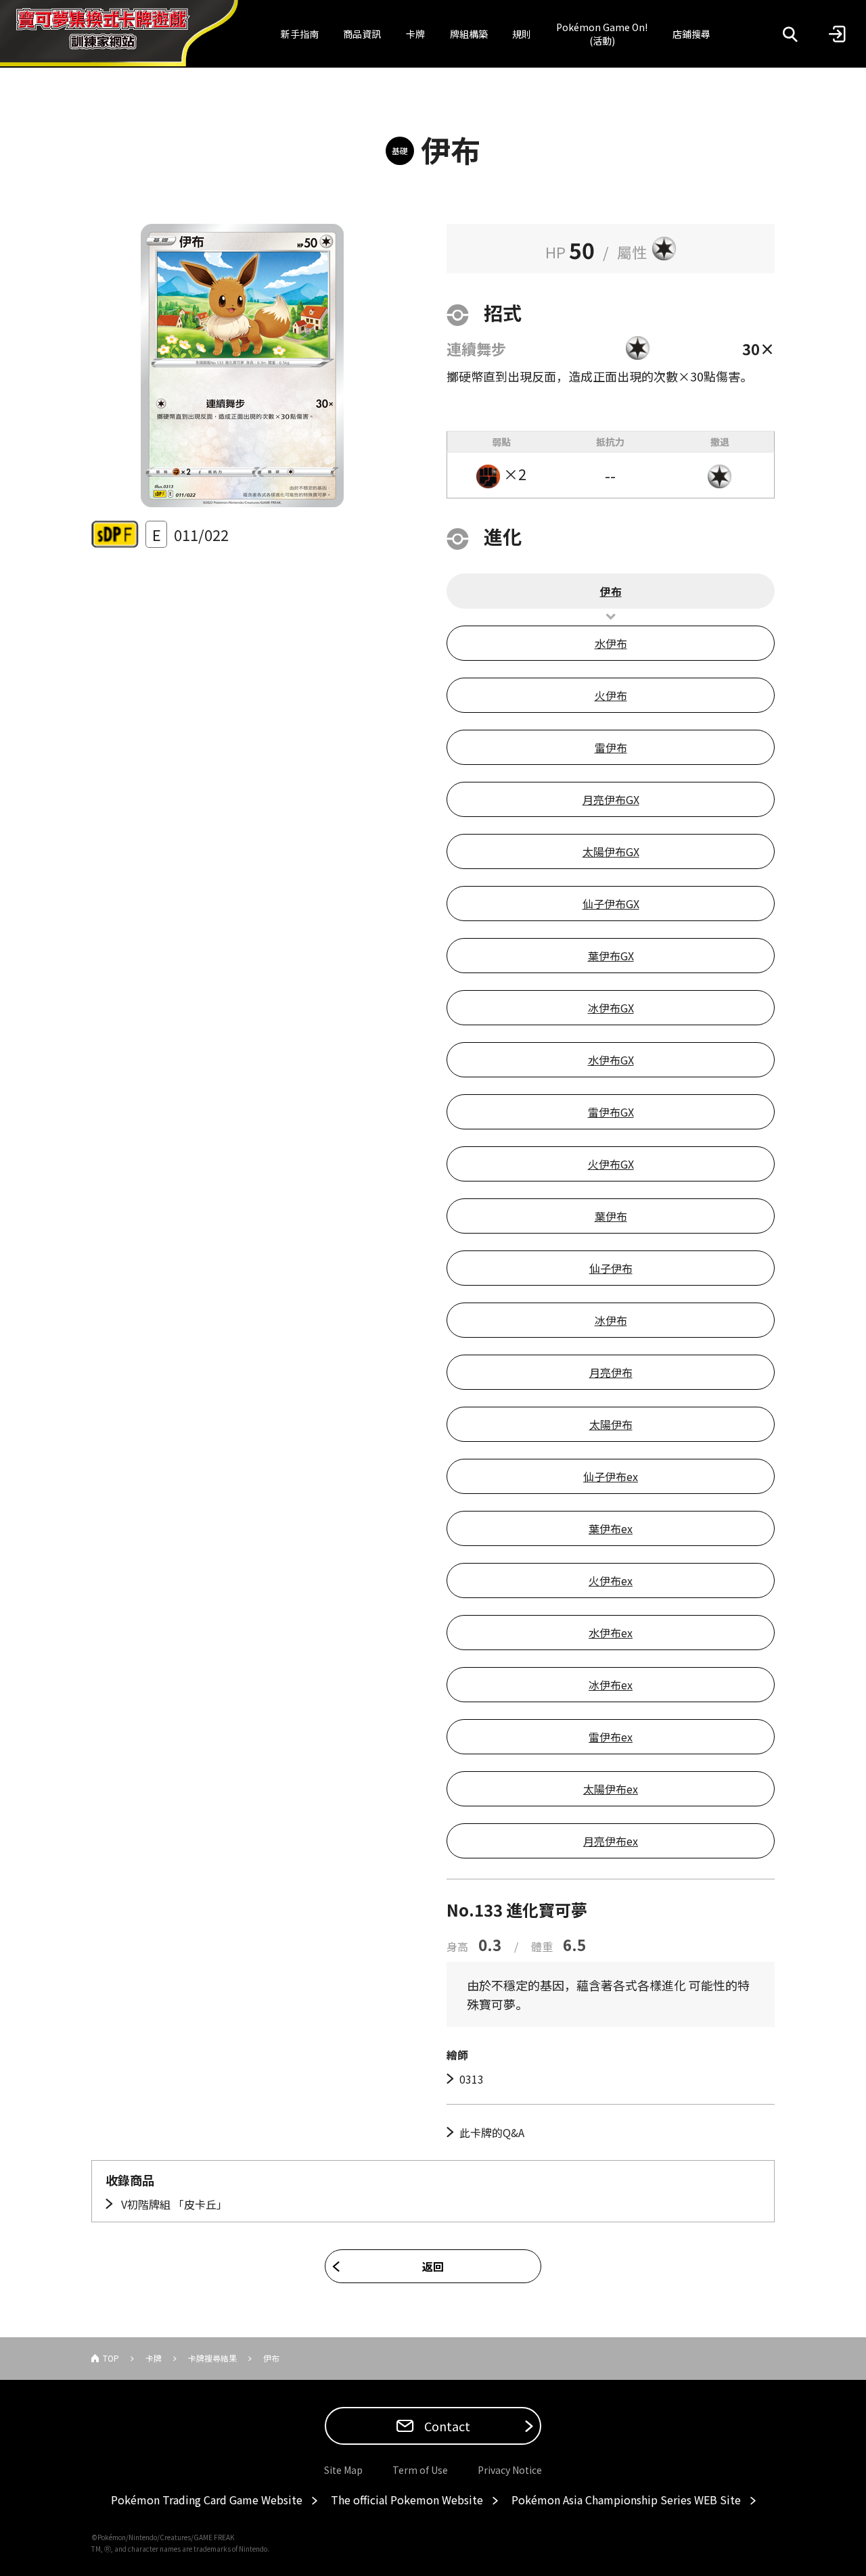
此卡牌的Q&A (492, 2132)
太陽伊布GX (611, 851)
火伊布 (611, 695)
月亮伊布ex (611, 1841)
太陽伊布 (611, 1424)
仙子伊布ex (611, 1476)
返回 (433, 2266)
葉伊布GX (611, 956)
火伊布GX (611, 1164)
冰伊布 (611, 1320)
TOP (111, 2358)
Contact (446, 2426)
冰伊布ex (611, 1685)
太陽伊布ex (611, 1789)
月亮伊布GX (611, 799)
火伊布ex (611, 1580)
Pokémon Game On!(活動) (602, 34)
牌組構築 (469, 34)
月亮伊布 (611, 1372)
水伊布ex (611, 1633)
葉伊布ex (611, 1528)
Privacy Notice (510, 2470)
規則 (522, 34)
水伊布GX (611, 1060)
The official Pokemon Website (407, 2500)
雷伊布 (611, 747)
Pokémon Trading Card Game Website (207, 2500)
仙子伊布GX (611, 904)
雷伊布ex (611, 1737)
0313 (472, 2079)
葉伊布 (611, 1216)
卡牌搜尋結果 (212, 2358)
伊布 (611, 591)
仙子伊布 (611, 1268)
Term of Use (420, 2470)
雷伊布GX (611, 1112)
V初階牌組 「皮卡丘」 (173, 2204)
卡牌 (415, 34)
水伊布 (611, 643)
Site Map (343, 2470)
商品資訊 (362, 34)
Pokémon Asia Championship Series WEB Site (626, 2500)
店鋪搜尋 (691, 34)
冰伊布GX (611, 1008)
